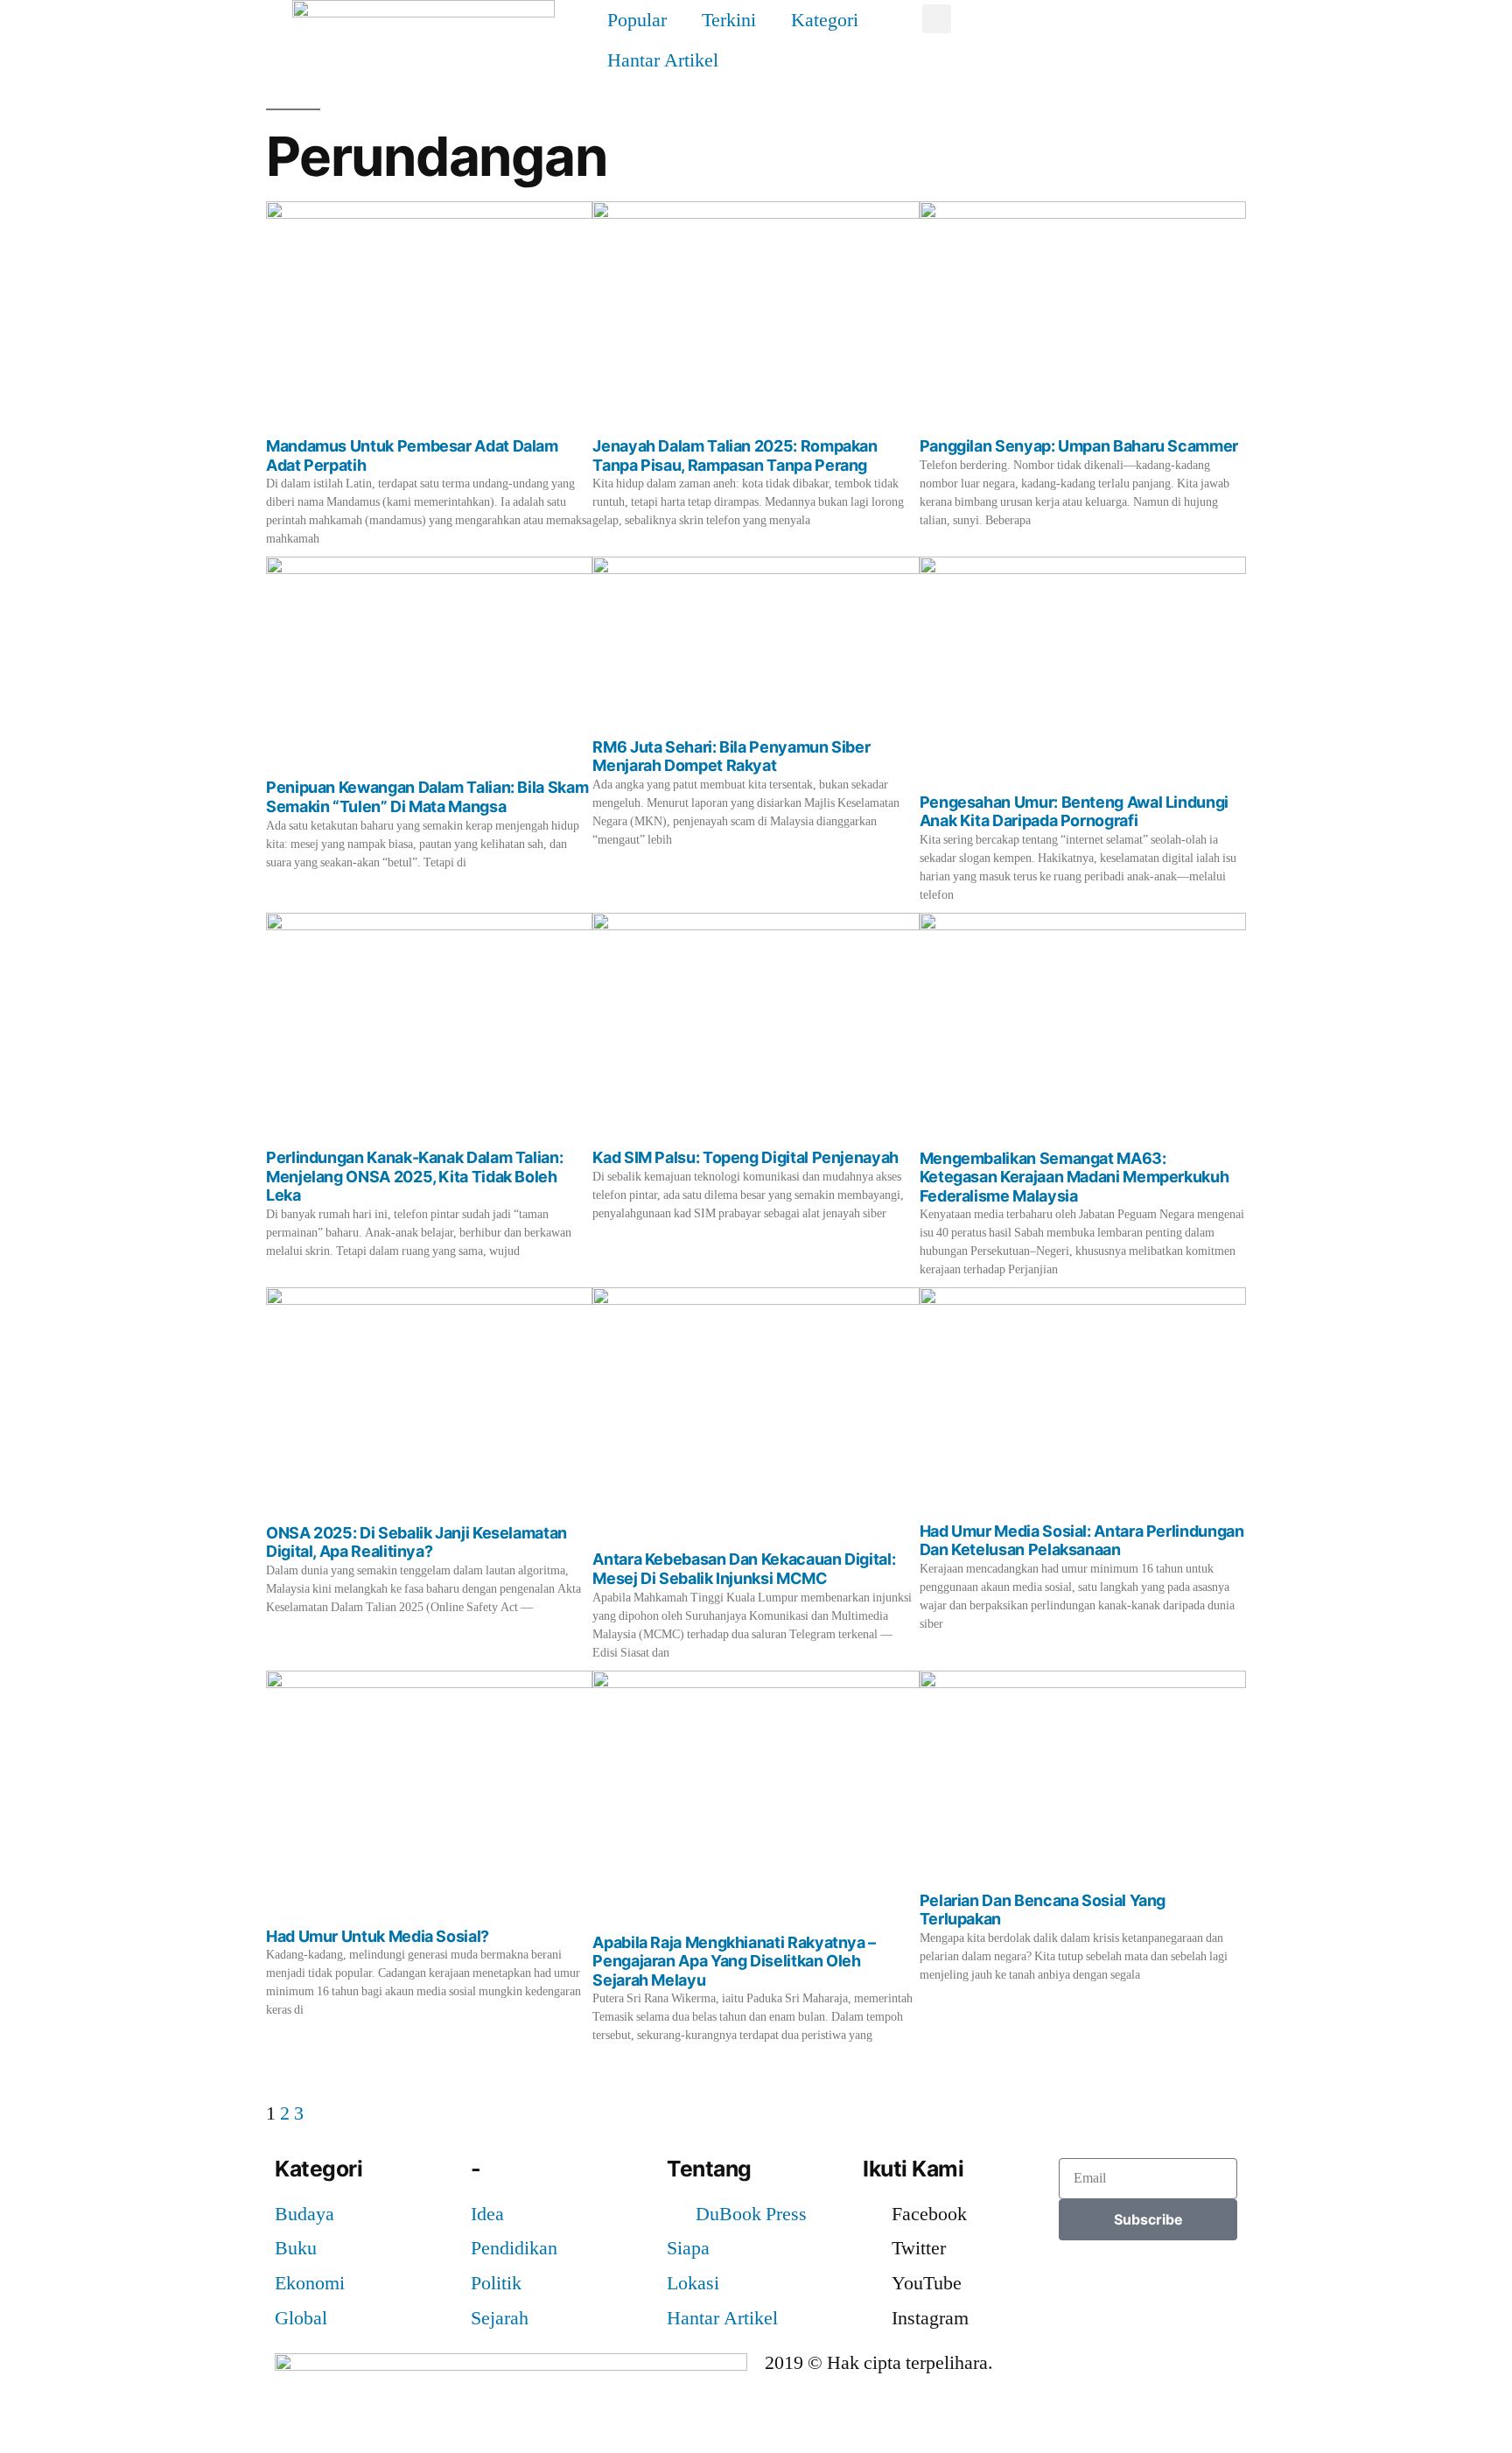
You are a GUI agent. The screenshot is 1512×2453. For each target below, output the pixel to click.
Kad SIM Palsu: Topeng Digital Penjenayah (745, 1157)
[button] (937, 19)
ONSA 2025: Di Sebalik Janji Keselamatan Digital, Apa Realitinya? (416, 1542)
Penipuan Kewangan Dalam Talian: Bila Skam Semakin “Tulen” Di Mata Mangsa (427, 797)
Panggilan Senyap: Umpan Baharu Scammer (1079, 446)
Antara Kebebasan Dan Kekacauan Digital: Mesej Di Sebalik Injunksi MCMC (744, 1569)
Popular (637, 20)
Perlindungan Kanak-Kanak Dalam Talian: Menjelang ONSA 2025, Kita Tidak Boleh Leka (414, 1176)
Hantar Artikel (663, 60)
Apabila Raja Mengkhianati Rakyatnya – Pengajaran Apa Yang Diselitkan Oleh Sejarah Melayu (734, 1961)
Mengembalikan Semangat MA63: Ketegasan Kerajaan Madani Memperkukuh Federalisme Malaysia (1074, 1177)
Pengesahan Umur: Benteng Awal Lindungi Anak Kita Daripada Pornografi (1074, 812)
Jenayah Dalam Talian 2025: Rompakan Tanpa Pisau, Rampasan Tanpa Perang (735, 456)
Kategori (825, 20)
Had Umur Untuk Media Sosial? (378, 1936)
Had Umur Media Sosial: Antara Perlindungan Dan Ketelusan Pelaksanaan (1082, 1541)
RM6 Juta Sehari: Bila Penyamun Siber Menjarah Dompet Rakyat (731, 757)
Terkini (729, 20)
